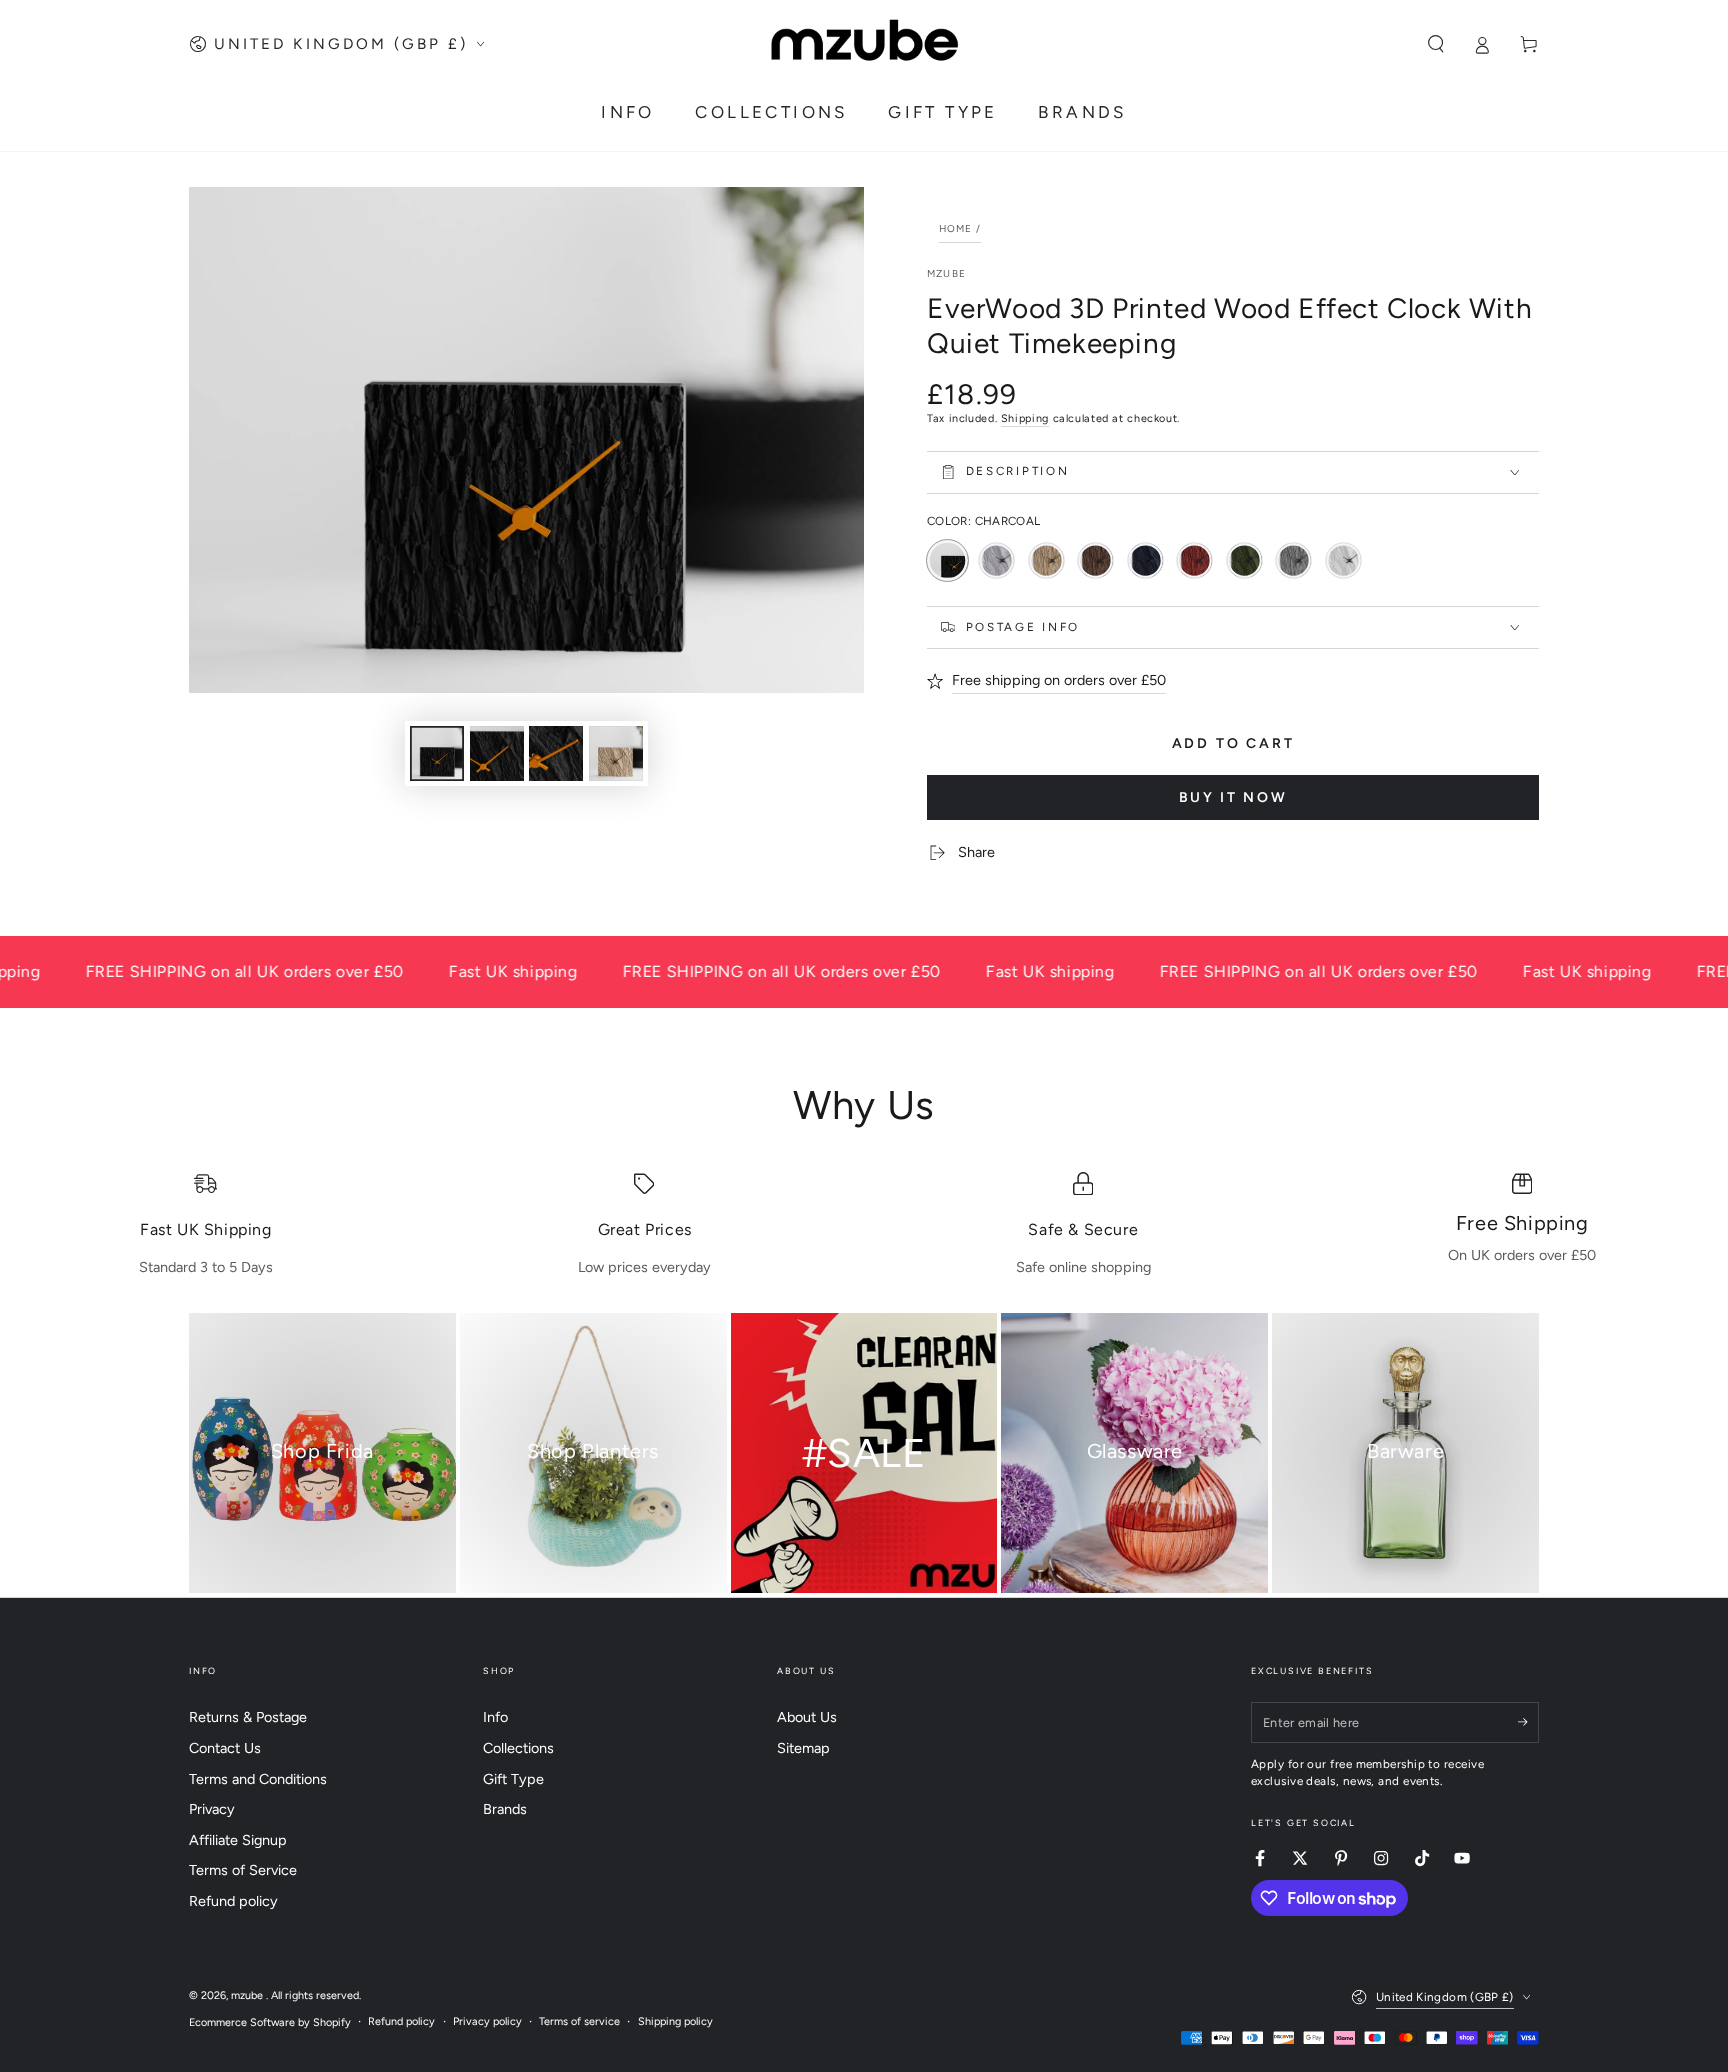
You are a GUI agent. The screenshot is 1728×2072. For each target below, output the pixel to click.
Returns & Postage (248, 1717)
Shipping (1025, 418)
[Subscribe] (1528, 1722)
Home (956, 228)
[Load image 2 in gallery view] (497, 753)
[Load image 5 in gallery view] (616, 753)
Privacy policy (487, 2021)
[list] (864, 1225)
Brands (505, 1809)
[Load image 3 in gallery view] (556, 753)
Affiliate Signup (238, 1840)
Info (495, 1717)
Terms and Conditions (258, 1779)
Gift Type (513, 1779)
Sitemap (803, 1748)
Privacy (212, 1809)
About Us (807, 1717)
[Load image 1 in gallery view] (437, 753)
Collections (518, 1748)
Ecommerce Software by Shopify (270, 2022)
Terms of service (579, 2021)
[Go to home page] (864, 44)
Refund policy (233, 1901)
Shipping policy (675, 2021)
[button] (1435, 44)
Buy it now (1233, 797)
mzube (946, 273)
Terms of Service (243, 1870)
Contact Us (225, 1748)
